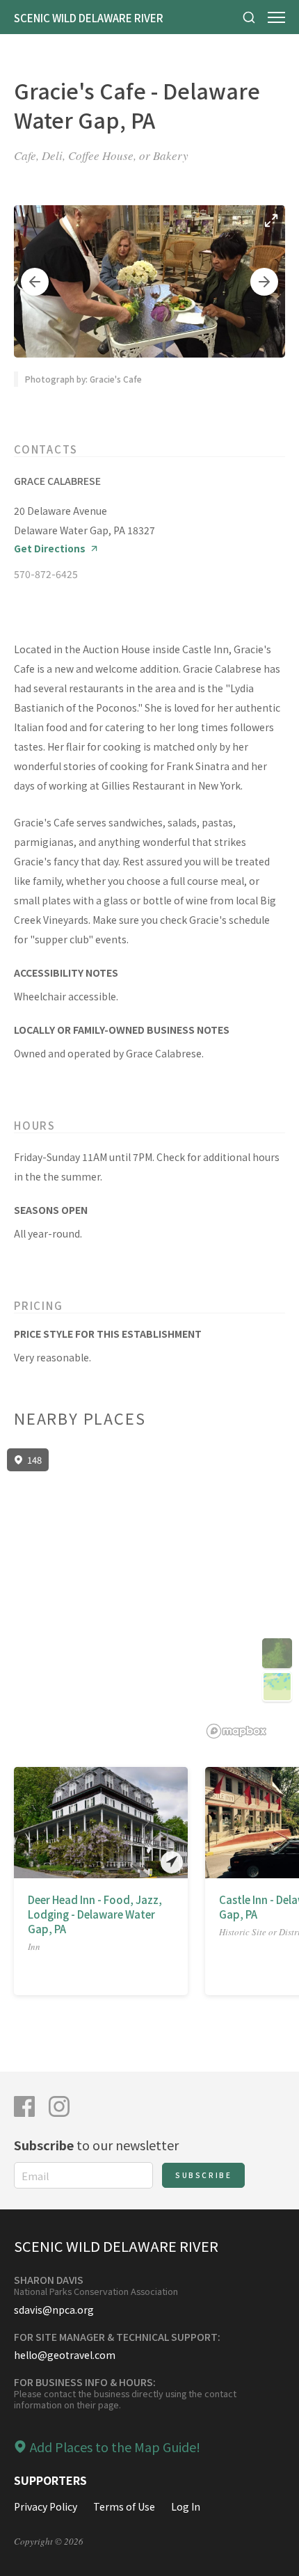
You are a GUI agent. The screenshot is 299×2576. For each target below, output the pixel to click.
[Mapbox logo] (236, 1731)
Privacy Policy (46, 2506)
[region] (149, 1594)
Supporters (50, 2480)
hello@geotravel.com (65, 2355)
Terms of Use (124, 2506)
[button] (35, 282)
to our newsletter (96, 2145)
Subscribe (203, 2175)
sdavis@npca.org (54, 2310)
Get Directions (50, 549)
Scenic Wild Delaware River (89, 18)
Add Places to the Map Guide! (115, 2447)
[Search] (249, 17)
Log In (186, 2506)
